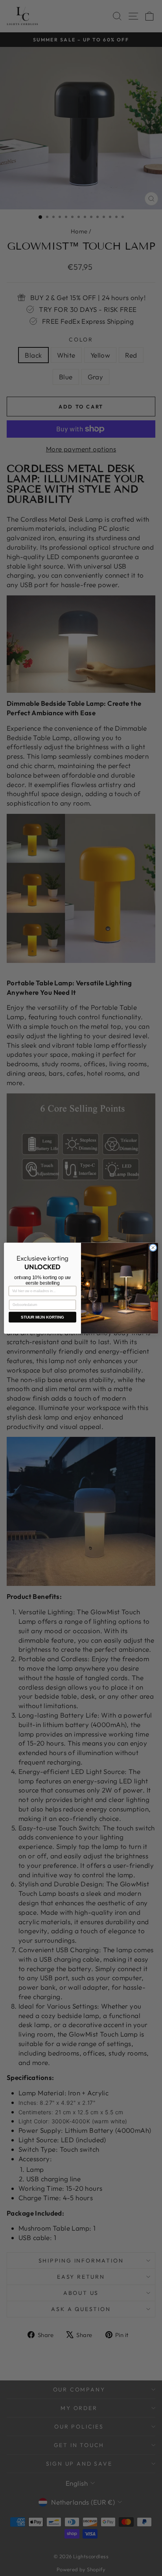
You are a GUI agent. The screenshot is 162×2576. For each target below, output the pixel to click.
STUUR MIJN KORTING (42, 1317)
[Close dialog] (153, 1248)
